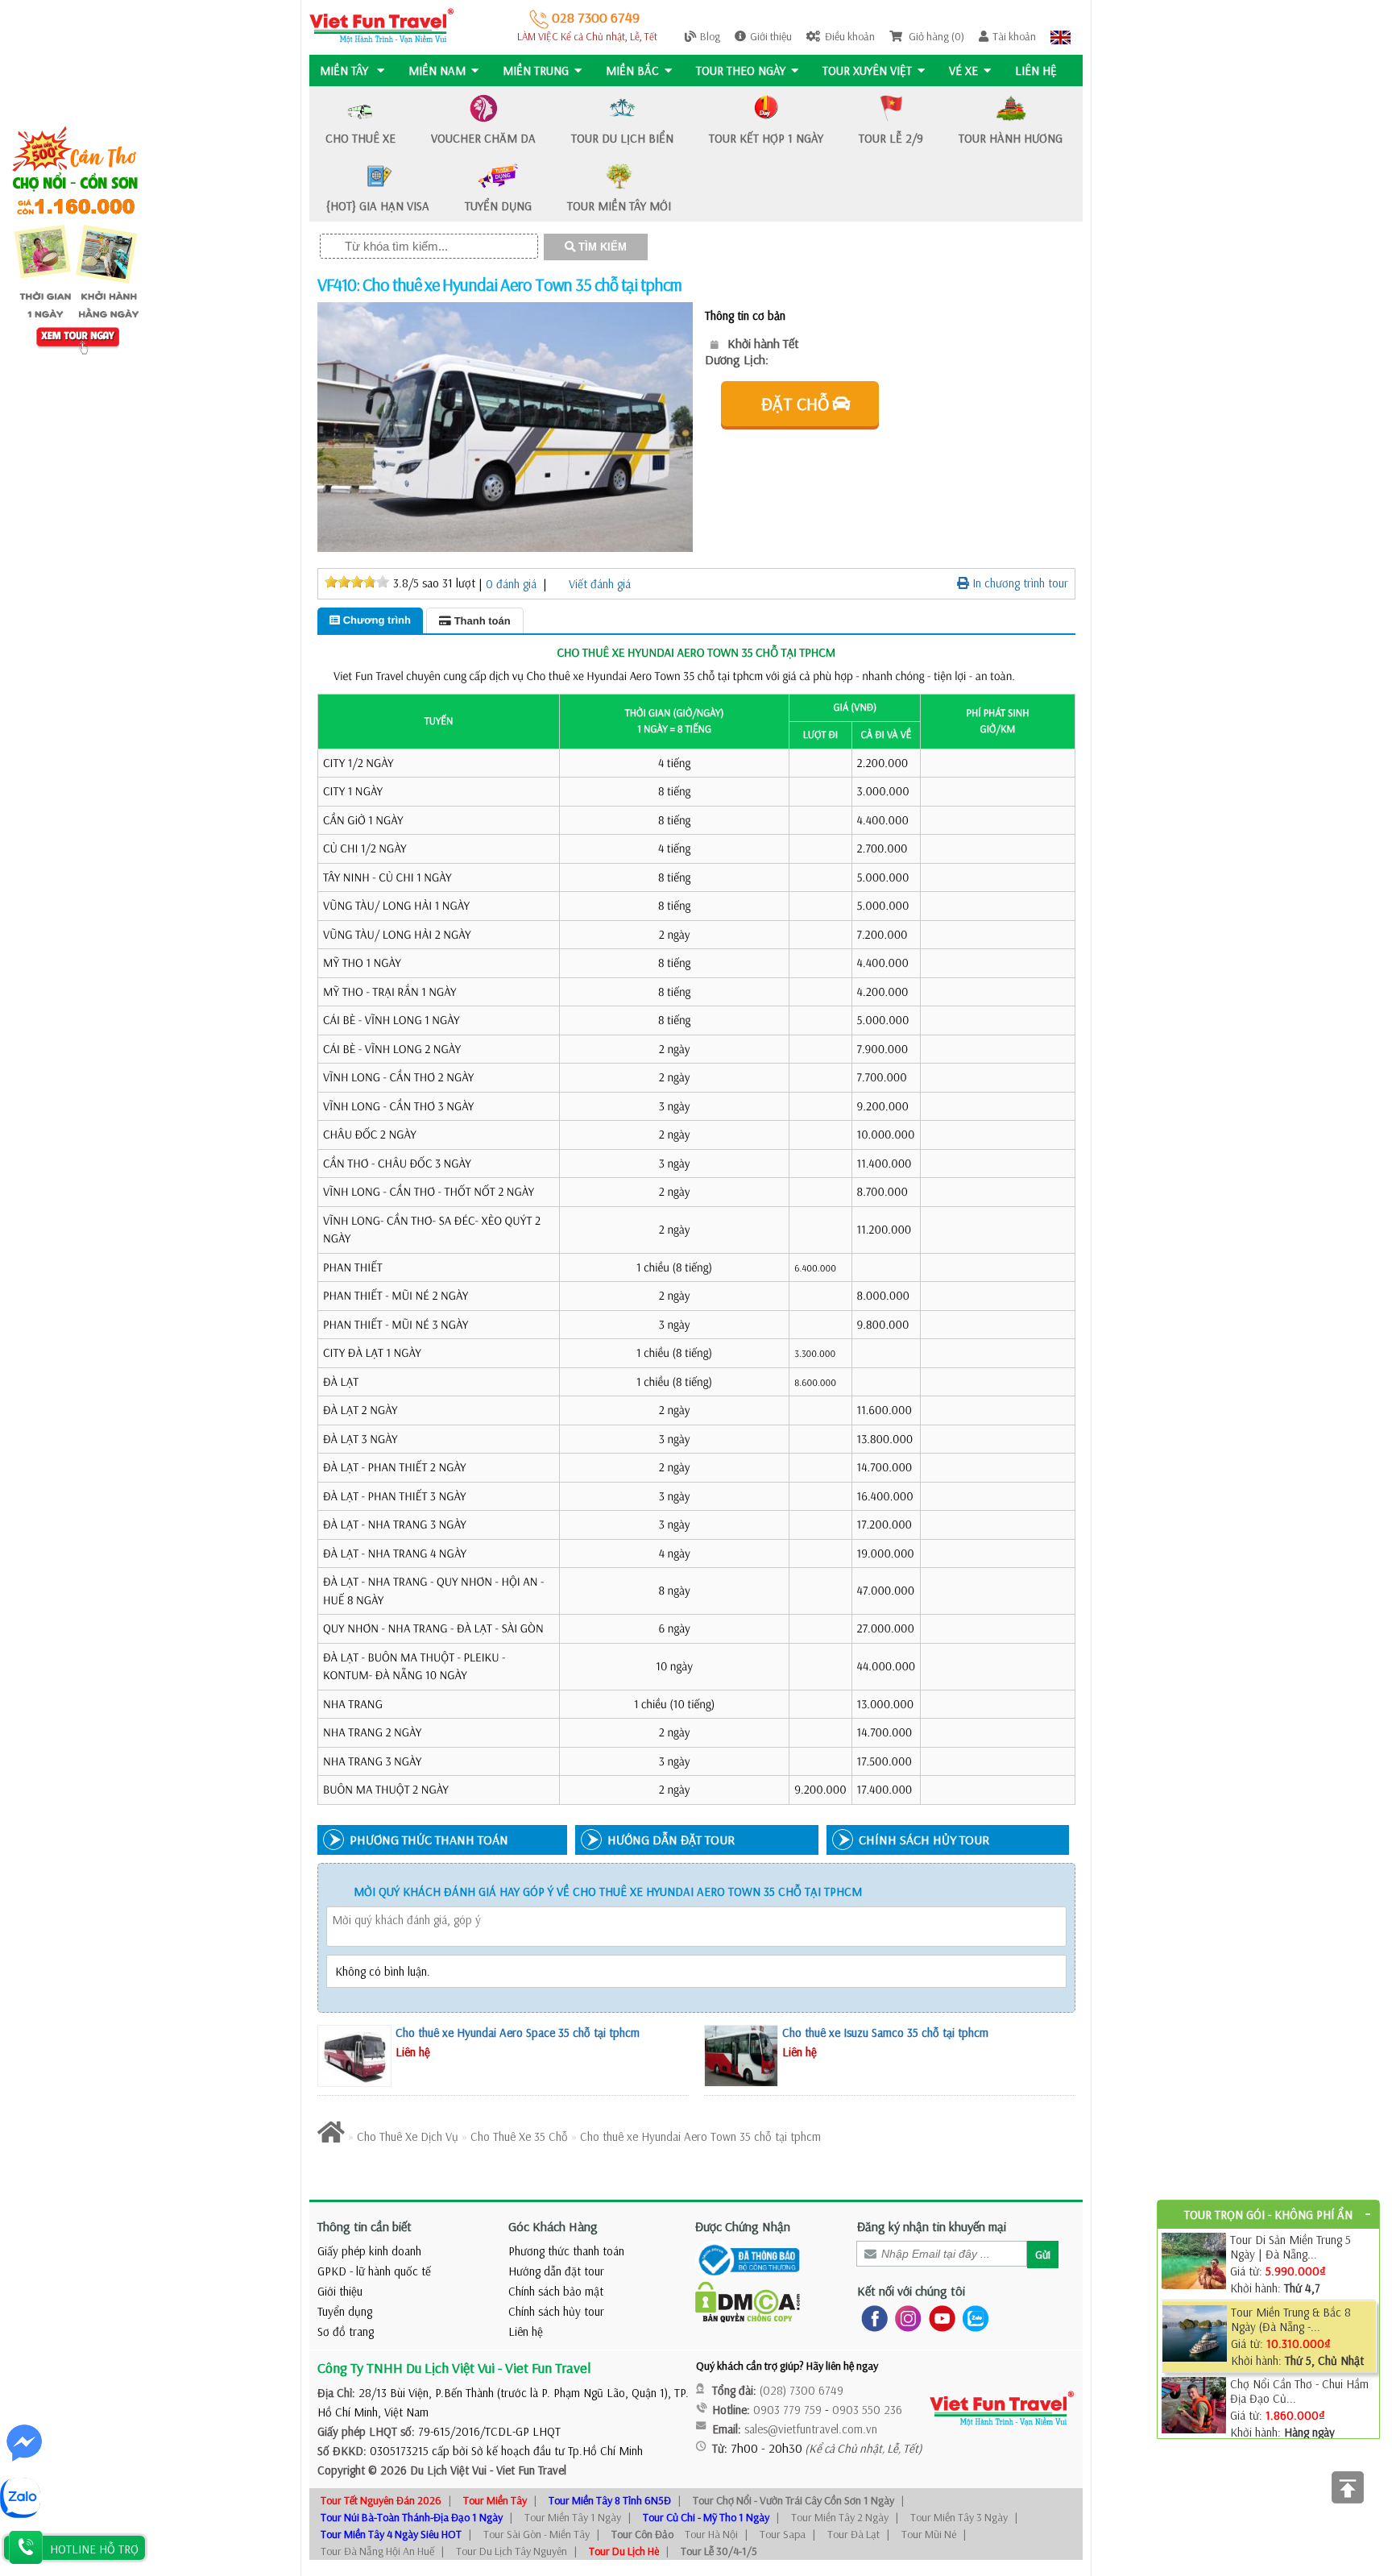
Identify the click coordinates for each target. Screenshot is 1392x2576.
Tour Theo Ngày (741, 71)
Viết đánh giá (600, 584)
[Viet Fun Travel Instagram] (905, 2317)
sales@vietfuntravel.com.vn (811, 2429)
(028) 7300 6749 (802, 2390)
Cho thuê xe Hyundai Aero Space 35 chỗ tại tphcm (518, 2033)
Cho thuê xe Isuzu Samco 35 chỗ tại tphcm (885, 2033)
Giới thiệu (771, 36)
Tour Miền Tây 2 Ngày (840, 2517)
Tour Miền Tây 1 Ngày (573, 2517)
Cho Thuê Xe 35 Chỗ (521, 2136)
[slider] (357, 582)
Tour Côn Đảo (642, 2534)
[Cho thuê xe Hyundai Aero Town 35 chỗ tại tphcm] (505, 426)
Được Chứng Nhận (743, 2226)
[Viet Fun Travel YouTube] (939, 2317)
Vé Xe (963, 71)
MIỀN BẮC (632, 71)
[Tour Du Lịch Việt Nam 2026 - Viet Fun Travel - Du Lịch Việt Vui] (381, 25)
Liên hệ (1036, 71)
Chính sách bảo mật (556, 2291)
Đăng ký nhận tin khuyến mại (932, 2226)
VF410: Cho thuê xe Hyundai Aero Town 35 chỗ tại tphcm (499, 284)
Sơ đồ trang (346, 2331)
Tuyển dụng (345, 2311)
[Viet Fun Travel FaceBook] (871, 2317)
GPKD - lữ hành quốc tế (374, 2271)
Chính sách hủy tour (556, 2311)
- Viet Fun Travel (526, 2470)
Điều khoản (850, 36)
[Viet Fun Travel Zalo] (972, 2317)
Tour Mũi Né (929, 2534)
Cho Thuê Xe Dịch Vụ (408, 2136)
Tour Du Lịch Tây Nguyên (512, 2551)
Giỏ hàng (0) (935, 36)
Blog (710, 36)
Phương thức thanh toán (566, 2251)
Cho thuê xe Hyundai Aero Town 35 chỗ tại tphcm (700, 2136)
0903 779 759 (787, 2410)
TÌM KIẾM (601, 247)
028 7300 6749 (594, 17)
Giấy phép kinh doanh (369, 2251)
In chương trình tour (1019, 583)
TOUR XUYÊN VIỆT (867, 71)
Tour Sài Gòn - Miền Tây (536, 2534)
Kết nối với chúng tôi (911, 2291)
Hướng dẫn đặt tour (556, 2271)
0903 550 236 (867, 2410)
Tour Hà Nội (711, 2534)
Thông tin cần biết (365, 2226)
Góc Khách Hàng (553, 2226)
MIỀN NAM (437, 71)
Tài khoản (1014, 36)
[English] (1061, 36)
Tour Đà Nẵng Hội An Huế (377, 2551)
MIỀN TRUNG (536, 71)
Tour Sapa (783, 2534)
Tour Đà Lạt (853, 2534)
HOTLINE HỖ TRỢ (94, 2549)
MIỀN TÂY (346, 71)
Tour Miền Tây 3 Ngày (959, 2517)
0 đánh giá (511, 584)
